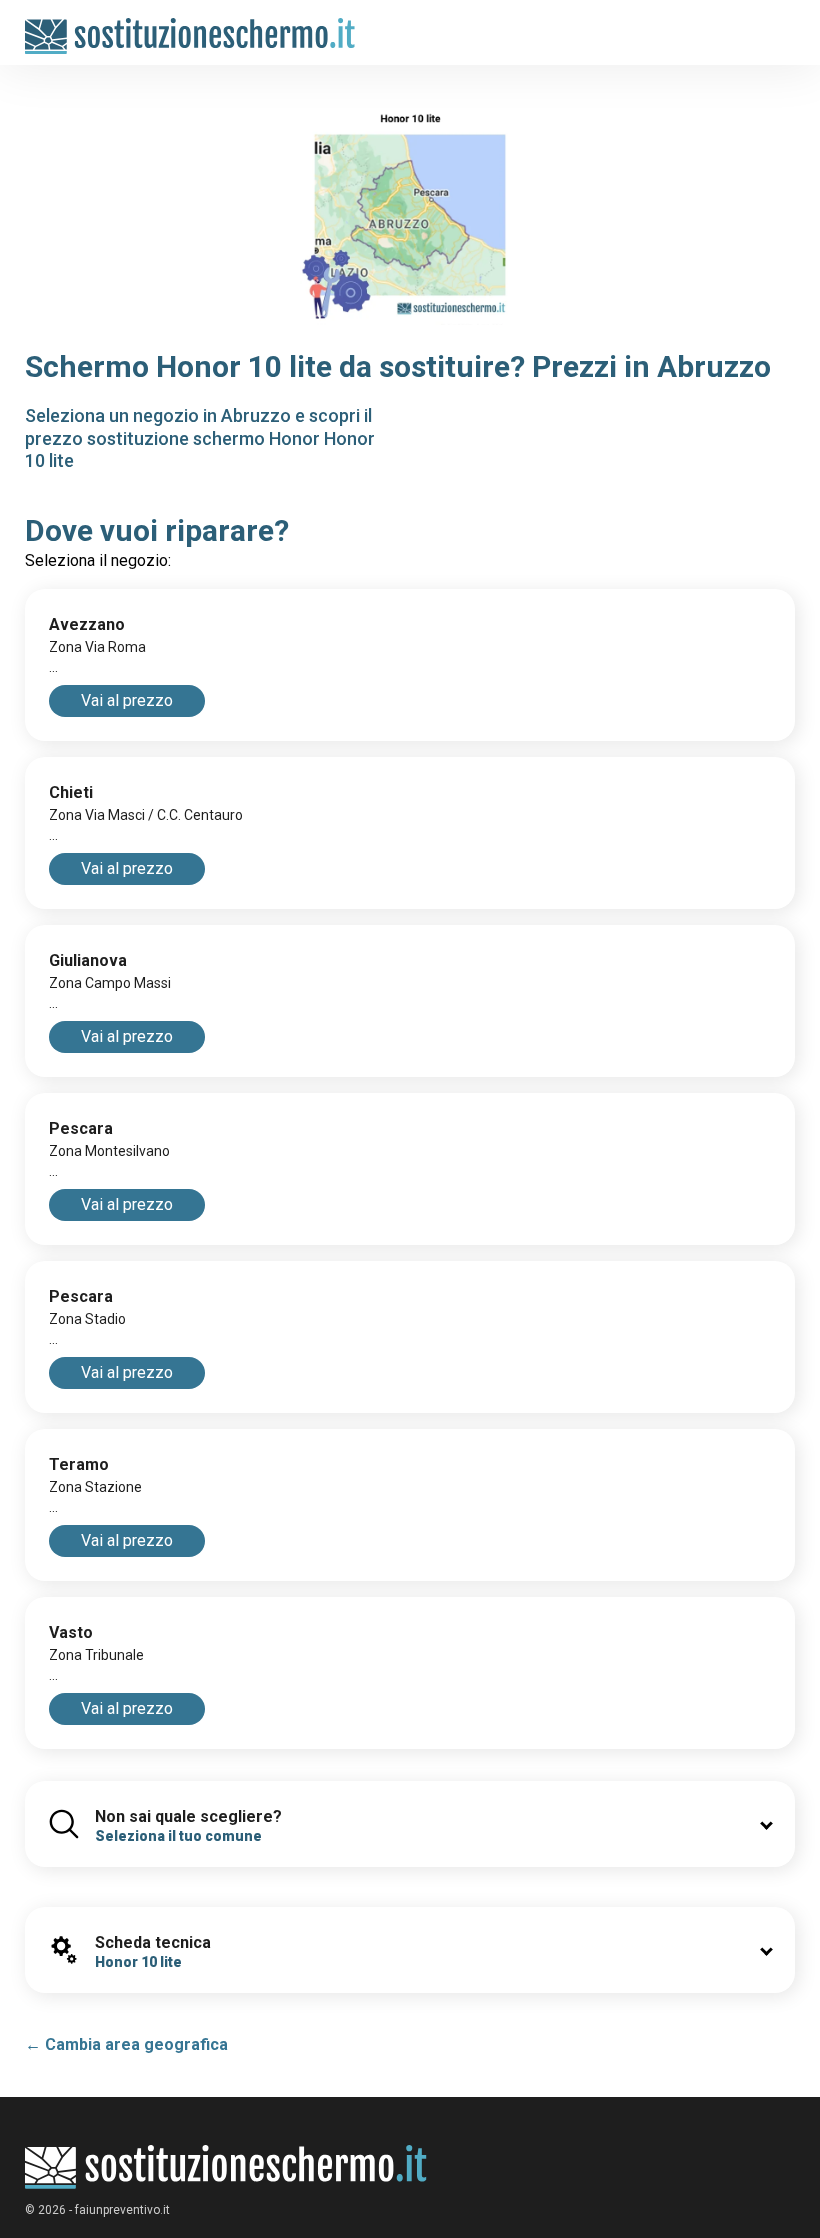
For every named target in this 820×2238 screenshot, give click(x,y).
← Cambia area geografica (126, 2044)
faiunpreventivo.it (122, 2210)
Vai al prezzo (127, 700)
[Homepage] (190, 26)
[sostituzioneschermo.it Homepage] (226, 2167)
